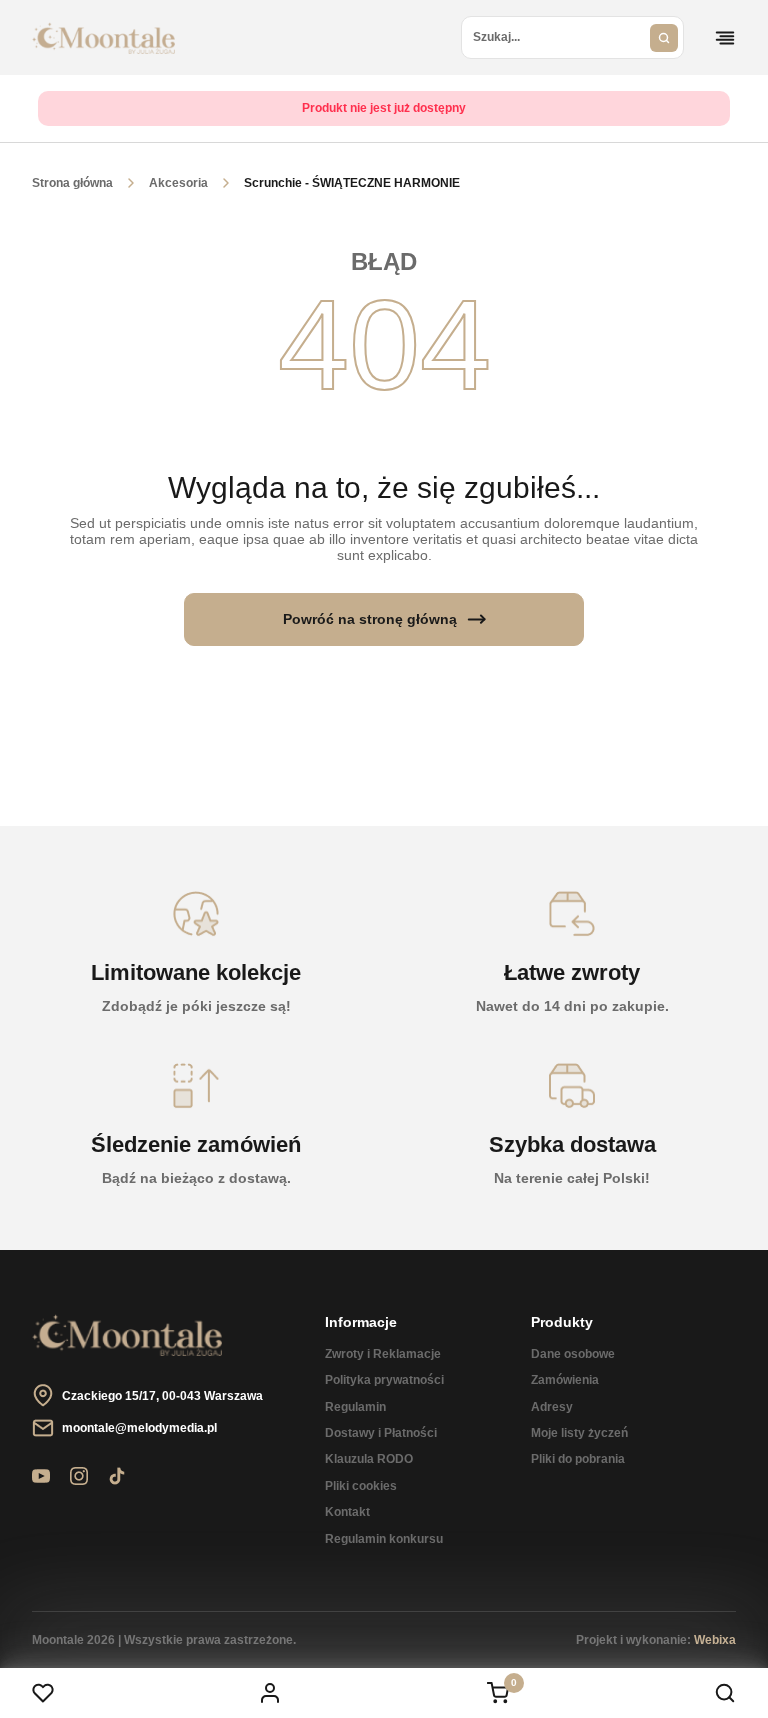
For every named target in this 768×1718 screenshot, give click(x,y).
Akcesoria (178, 183)
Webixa (715, 1640)
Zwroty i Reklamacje (383, 1354)
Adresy (552, 1407)
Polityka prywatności (384, 1380)
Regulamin (355, 1407)
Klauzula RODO (369, 1459)
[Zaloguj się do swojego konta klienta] (270, 1693)
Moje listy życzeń (579, 1433)
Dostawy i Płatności (381, 1433)
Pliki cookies (361, 1486)
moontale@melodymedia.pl (139, 1428)
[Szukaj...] (664, 37)
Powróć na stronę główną (370, 619)
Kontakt (347, 1512)
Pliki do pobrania (578, 1459)
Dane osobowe (573, 1354)
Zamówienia (565, 1380)
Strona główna (72, 183)
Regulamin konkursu (384, 1539)
